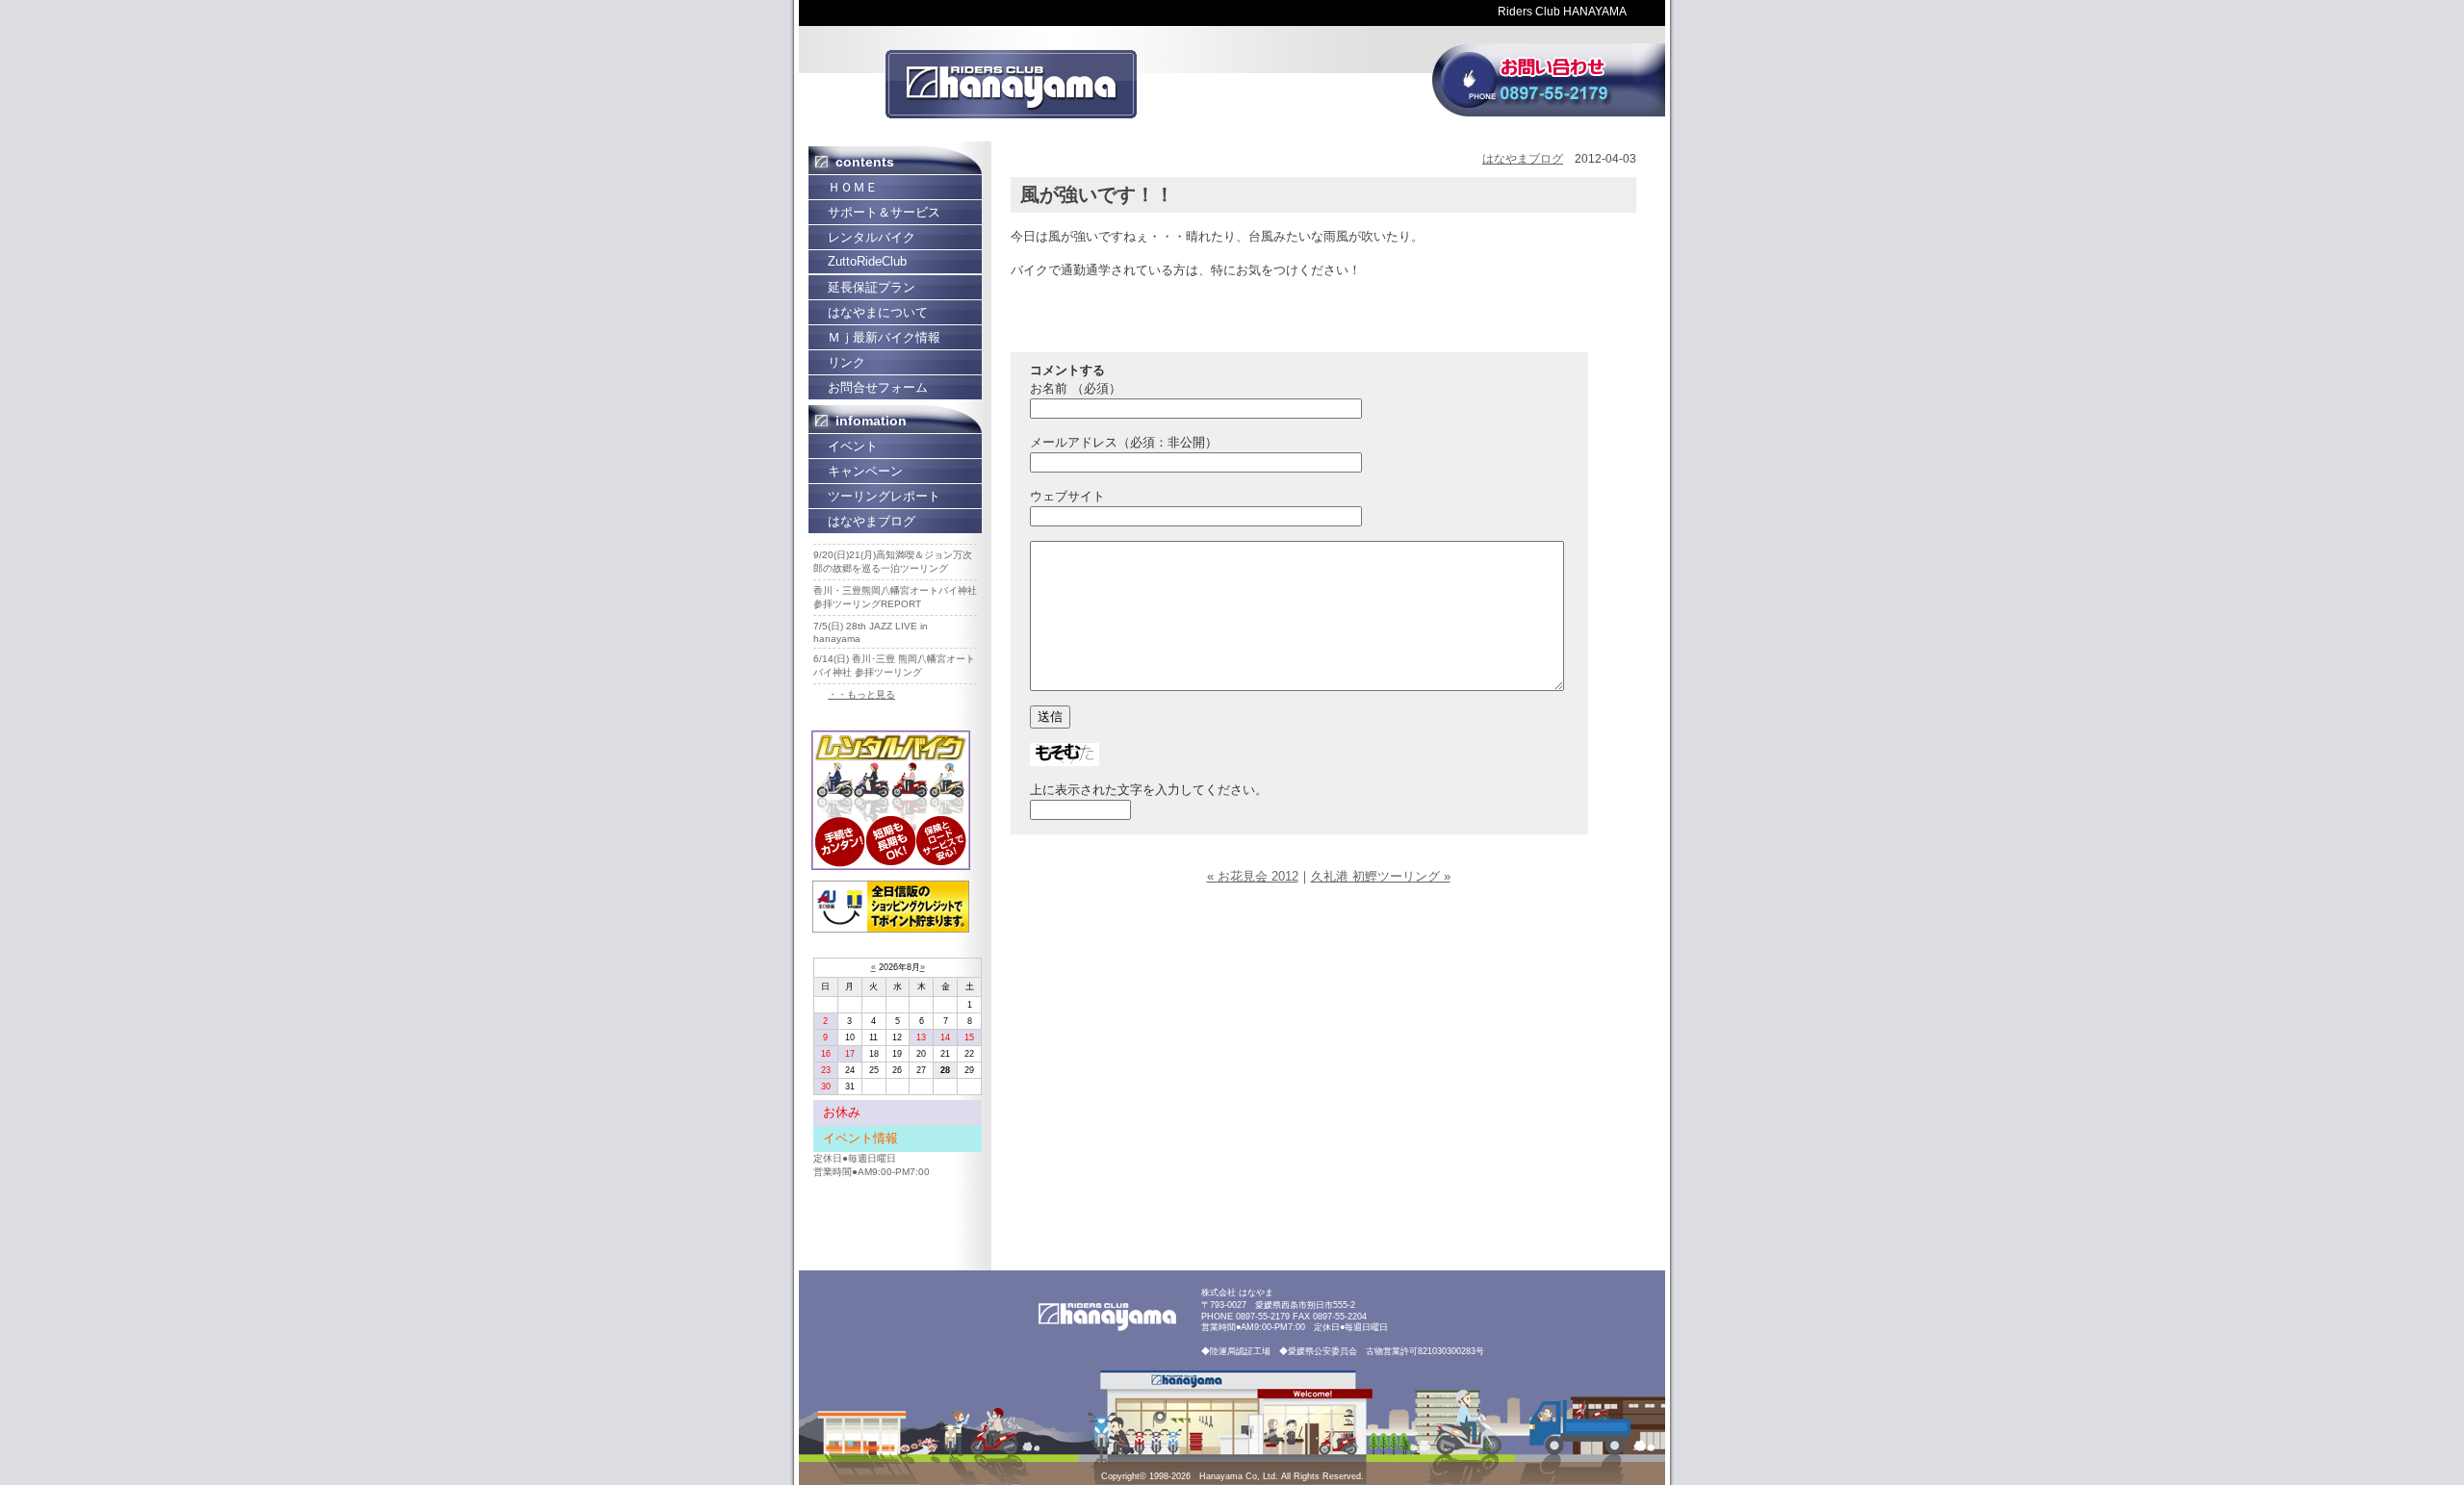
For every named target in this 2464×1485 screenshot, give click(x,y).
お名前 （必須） (1076, 388)
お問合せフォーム (878, 387)
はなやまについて (878, 312)
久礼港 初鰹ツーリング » (1381, 876)
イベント (853, 446)
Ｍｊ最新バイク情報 (884, 337)
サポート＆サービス (884, 212)
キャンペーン (865, 471)
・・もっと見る (861, 694)
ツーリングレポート (884, 496)
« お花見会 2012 (1253, 876)
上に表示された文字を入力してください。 (1149, 790)
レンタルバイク (872, 237)
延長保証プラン (872, 287)
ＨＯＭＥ (853, 187)
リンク (847, 362)
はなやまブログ (872, 521)
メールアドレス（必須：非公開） (1124, 442)
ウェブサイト (1067, 496)
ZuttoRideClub (867, 261)
